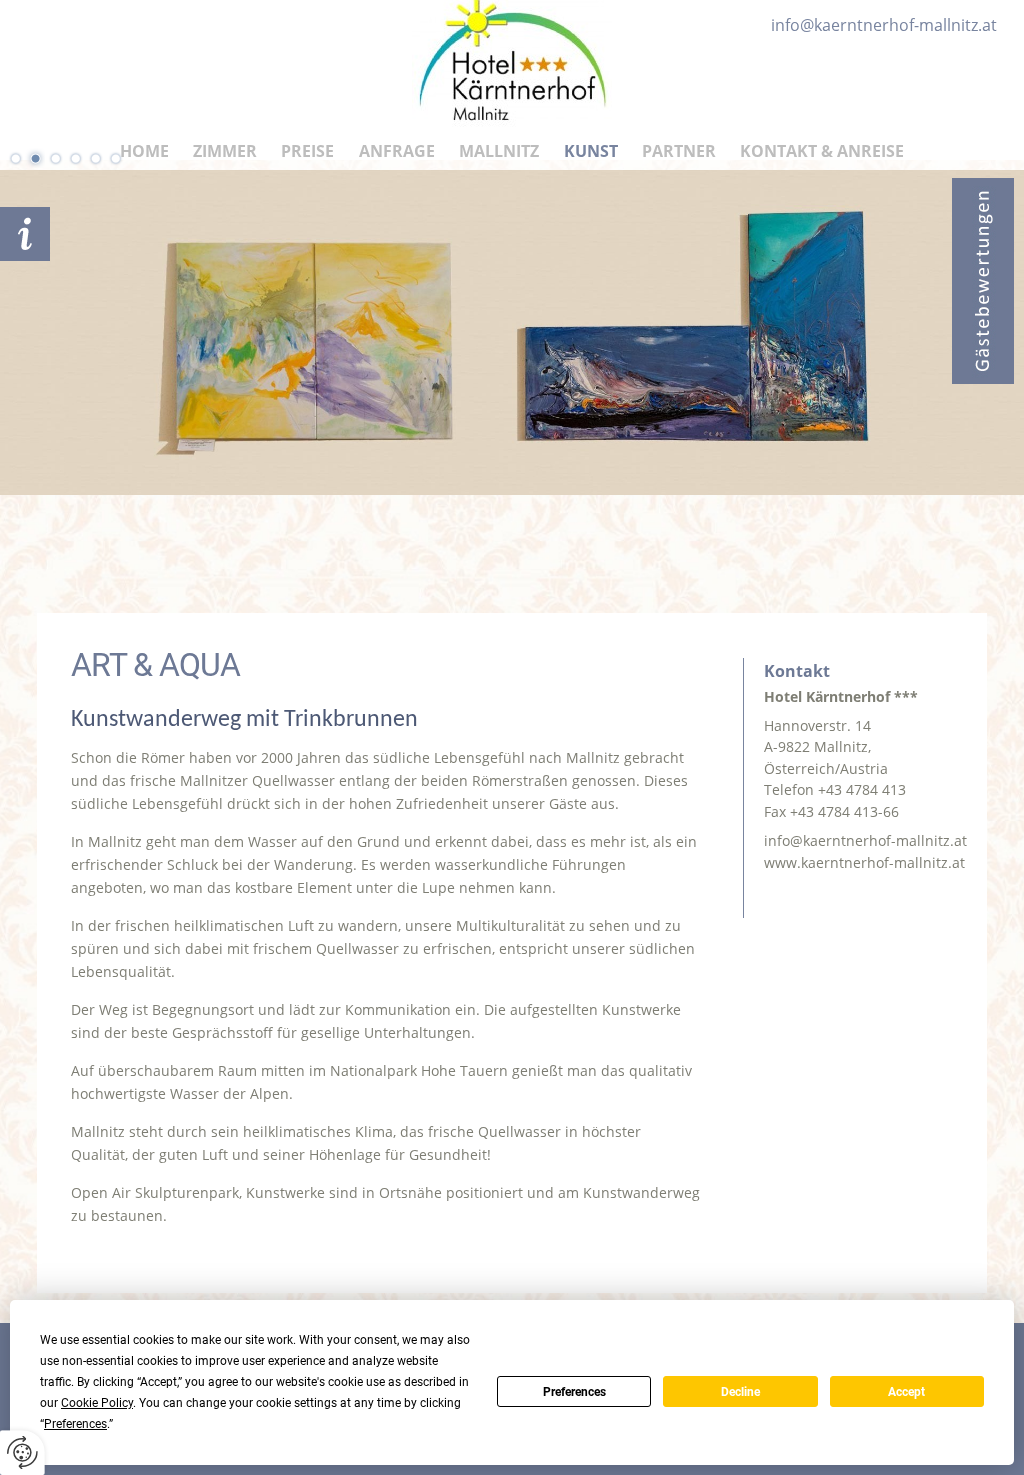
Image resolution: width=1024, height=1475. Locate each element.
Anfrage (397, 151)
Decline (740, 1392)
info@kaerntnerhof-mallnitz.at (865, 840)
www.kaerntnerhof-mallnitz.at (864, 862)
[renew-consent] (22, 1452)
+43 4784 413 (862, 789)
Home (144, 151)
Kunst (591, 151)
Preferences (574, 1392)
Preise (307, 151)
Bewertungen (983, 281)
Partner (679, 151)
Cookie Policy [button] (97, 1403)
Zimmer (225, 151)
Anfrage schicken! (25, 234)
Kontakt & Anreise (822, 151)
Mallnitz (499, 151)
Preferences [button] (75, 1424)
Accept (906, 1392)
